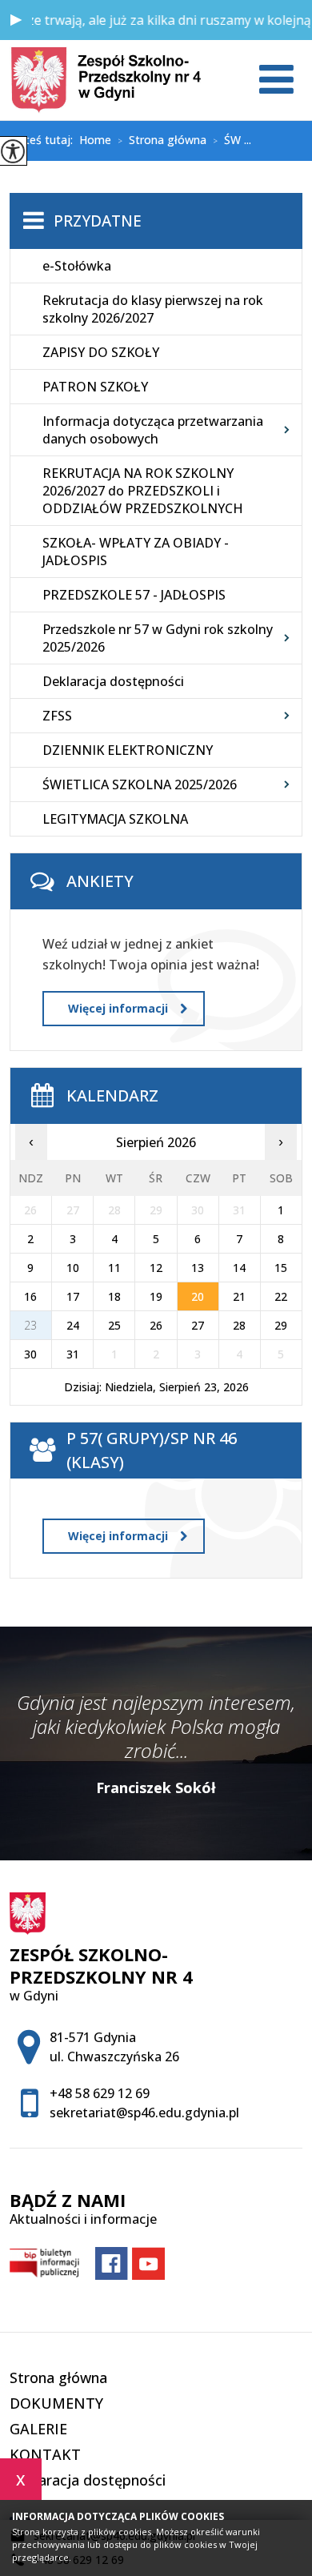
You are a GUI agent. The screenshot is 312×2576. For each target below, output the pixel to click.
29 (281, 1325)
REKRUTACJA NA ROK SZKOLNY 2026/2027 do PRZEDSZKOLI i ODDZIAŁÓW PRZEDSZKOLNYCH (143, 491)
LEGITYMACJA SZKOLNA (115, 819)
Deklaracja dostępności (113, 681)
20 (198, 1296)
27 (198, 1325)
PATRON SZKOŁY (95, 387)
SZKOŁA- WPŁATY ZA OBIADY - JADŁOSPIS (136, 552)
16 (30, 1296)
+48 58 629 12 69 (100, 2093)
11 (114, 1268)
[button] (16, 20)
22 (281, 1296)
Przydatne (98, 221)
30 (30, 1354)
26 (156, 1325)
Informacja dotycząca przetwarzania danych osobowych (153, 430)
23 (30, 1325)
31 (73, 1354)
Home (95, 140)
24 (73, 1325)
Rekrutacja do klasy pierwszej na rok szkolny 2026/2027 (153, 309)
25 (114, 1325)
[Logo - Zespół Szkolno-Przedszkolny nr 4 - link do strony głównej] (106, 80)
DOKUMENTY (56, 2403)
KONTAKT (45, 2454)
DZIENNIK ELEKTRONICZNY (128, 750)
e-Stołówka (77, 266)
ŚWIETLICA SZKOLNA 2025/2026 (140, 784)
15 (281, 1268)
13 (198, 1268)
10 (73, 1268)
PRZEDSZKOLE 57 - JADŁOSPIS (134, 595)
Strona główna (162, 141)
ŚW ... (232, 141)
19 (156, 1296)
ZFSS (57, 716)
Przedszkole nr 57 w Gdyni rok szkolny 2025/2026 (158, 638)
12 (156, 1268)
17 (73, 1296)
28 (239, 1325)
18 (114, 1296)
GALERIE (38, 2429)
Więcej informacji (118, 1008)
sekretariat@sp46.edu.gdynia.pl (144, 2113)
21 (239, 1296)
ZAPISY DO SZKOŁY (101, 352)
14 (239, 1268)
